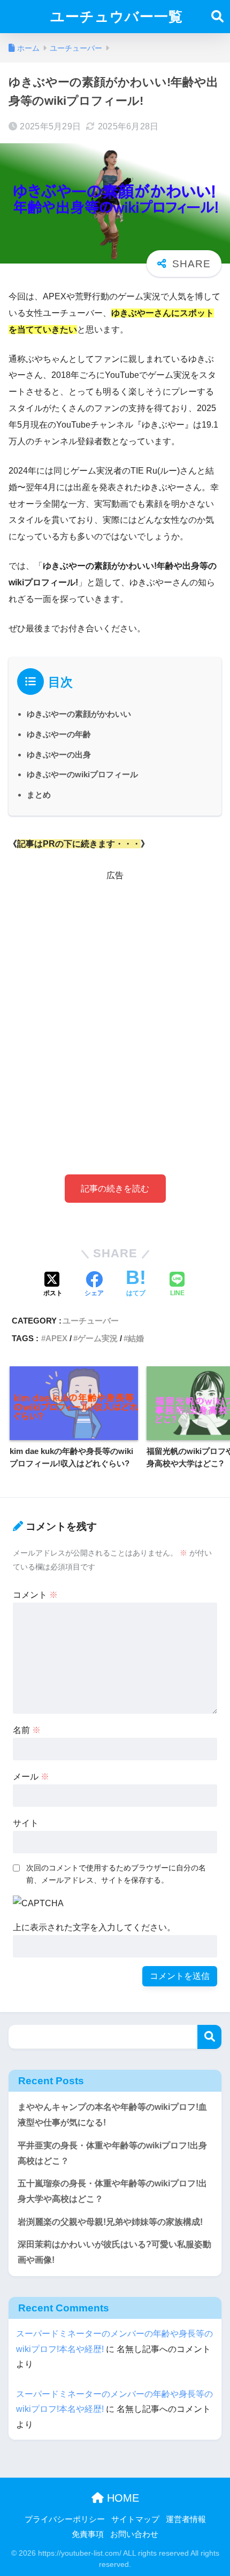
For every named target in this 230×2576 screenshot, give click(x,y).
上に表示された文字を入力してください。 (94, 1927)
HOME (121, 2498)
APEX (56, 1338)
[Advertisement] (115, 1011)
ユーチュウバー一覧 (117, 17)
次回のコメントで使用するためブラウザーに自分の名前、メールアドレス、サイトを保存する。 (116, 1874)
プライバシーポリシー (65, 2519)
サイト (26, 1823)
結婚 (136, 1338)
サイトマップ (135, 2519)
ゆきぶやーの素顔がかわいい (79, 714)
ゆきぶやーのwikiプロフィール (82, 774)
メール (31, 1777)
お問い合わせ (134, 2534)
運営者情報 (186, 2519)
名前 (27, 1730)
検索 (209, 2037)
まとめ (39, 795)
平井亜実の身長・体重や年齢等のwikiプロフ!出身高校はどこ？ (112, 2153)
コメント (35, 1595)
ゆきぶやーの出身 (59, 755)
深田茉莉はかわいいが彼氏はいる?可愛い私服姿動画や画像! (114, 2252)
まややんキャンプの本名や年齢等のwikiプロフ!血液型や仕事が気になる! (112, 2115)
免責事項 (88, 2534)
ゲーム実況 (98, 1338)
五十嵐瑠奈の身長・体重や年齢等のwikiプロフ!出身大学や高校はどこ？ (112, 2191)
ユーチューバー (91, 1321)
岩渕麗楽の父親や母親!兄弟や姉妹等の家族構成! (110, 2222)
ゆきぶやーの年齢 (59, 734)
